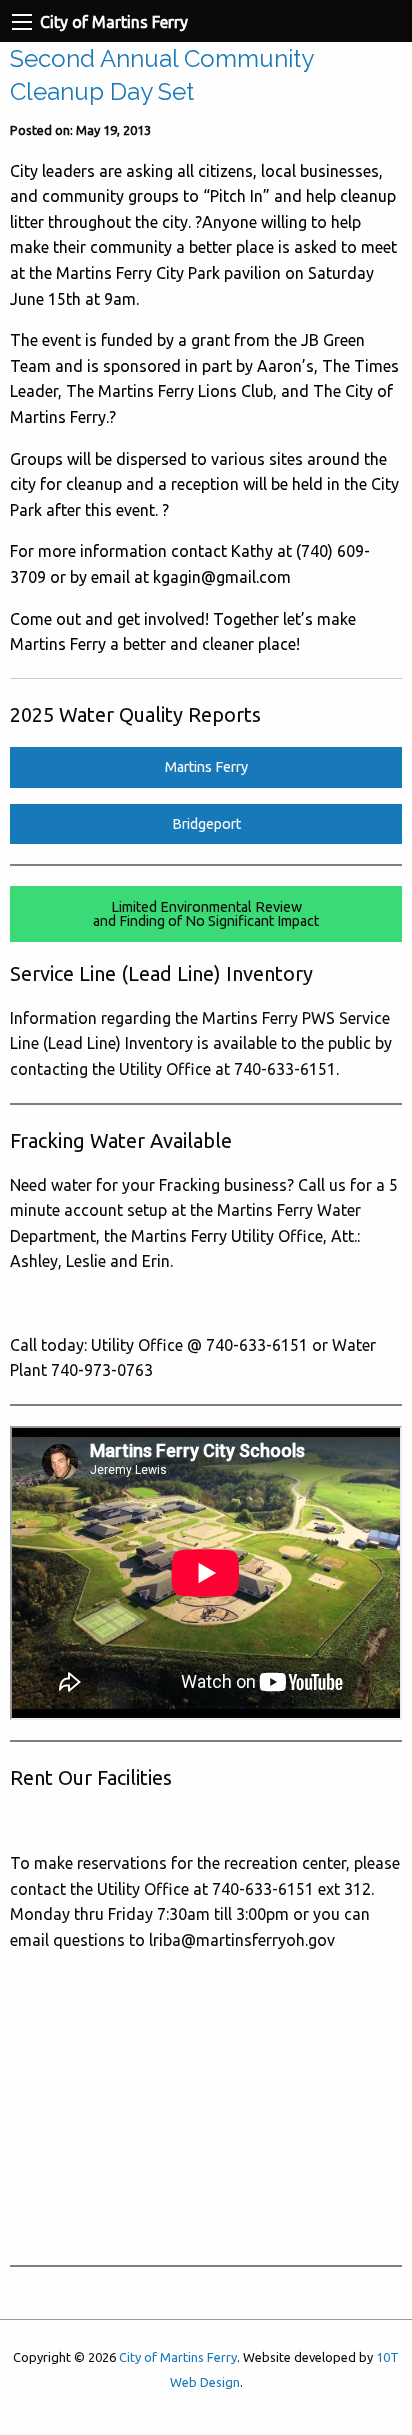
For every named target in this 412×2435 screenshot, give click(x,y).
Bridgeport (206, 824)
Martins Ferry (206, 767)
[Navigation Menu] (22, 22)
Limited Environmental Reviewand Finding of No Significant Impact (206, 914)
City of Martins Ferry (178, 2357)
